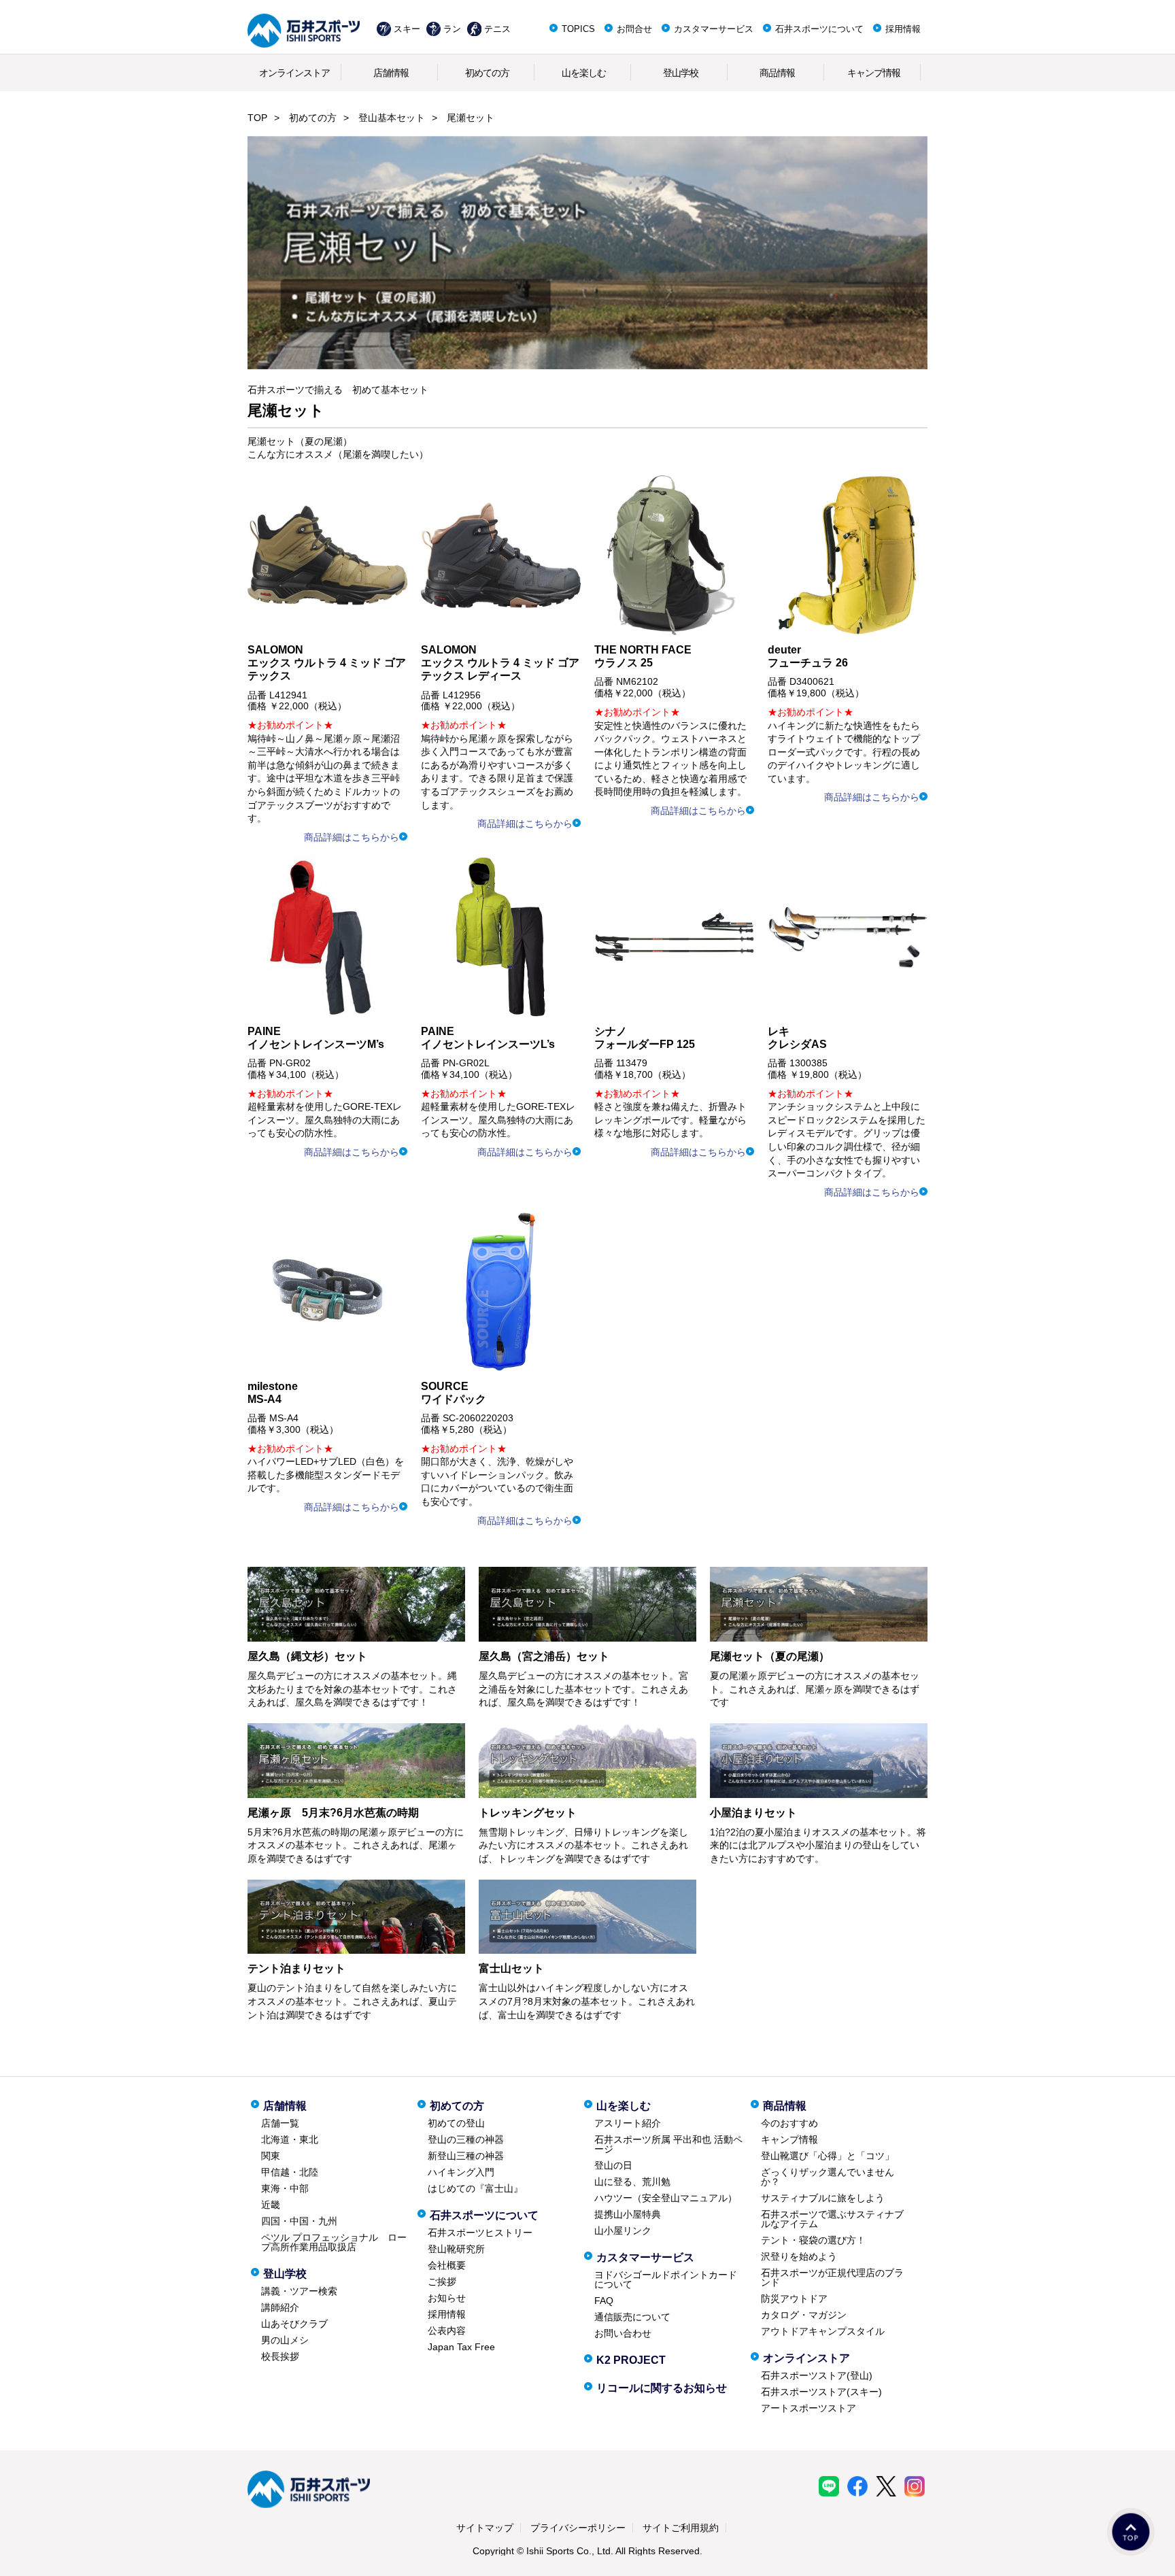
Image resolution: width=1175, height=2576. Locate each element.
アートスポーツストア (808, 2408)
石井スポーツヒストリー (480, 2233)
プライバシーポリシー (578, 2528)
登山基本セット (392, 118)
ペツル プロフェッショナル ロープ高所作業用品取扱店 (334, 2242)
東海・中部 (285, 2188)
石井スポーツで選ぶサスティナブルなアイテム (832, 2219)
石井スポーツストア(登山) (817, 2375)
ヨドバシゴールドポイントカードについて (666, 2280)
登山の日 (613, 2165)
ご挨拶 (442, 2282)
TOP (257, 118)
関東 (271, 2156)
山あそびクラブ (294, 2324)
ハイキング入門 (461, 2172)
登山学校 (681, 73)
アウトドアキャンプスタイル (823, 2331)
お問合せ (634, 29)
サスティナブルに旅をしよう (823, 2198)
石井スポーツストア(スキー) (821, 2392)
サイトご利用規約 (681, 2528)
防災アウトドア (794, 2299)
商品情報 (777, 73)
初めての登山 (456, 2123)
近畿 (271, 2205)
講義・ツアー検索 (299, 2291)
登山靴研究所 (456, 2249)
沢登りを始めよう (799, 2256)
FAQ (604, 2301)
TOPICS (578, 29)
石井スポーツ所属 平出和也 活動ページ (668, 2144)
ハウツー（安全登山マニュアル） (666, 2198)
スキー (407, 29)
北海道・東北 (290, 2139)
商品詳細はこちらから (352, 837)
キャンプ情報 (874, 73)
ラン (452, 29)
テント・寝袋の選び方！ (813, 2240)
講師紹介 (280, 2307)
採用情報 (903, 29)
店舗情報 (391, 73)
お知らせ (447, 2298)
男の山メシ (285, 2340)
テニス (497, 29)
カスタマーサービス (714, 29)
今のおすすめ (789, 2123)
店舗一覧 (280, 2123)
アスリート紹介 (628, 2123)
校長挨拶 (280, 2356)
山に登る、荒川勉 (632, 2182)
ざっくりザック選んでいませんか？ (828, 2177)
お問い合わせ (623, 2333)
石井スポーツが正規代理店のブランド (832, 2277)
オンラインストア (294, 73)
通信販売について (632, 2317)
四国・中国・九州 (299, 2221)
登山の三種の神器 (466, 2139)
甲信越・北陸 (290, 2172)
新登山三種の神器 (466, 2156)
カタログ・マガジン (804, 2315)
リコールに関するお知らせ (662, 2388)
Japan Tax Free (461, 2347)
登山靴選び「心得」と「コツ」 (828, 2156)
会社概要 (447, 2265)
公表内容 (447, 2331)
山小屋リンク (623, 2231)
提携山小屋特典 (628, 2214)
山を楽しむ (584, 73)
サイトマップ (485, 2528)
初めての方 (487, 73)
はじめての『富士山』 (475, 2188)
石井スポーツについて (819, 29)
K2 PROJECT (631, 2360)
